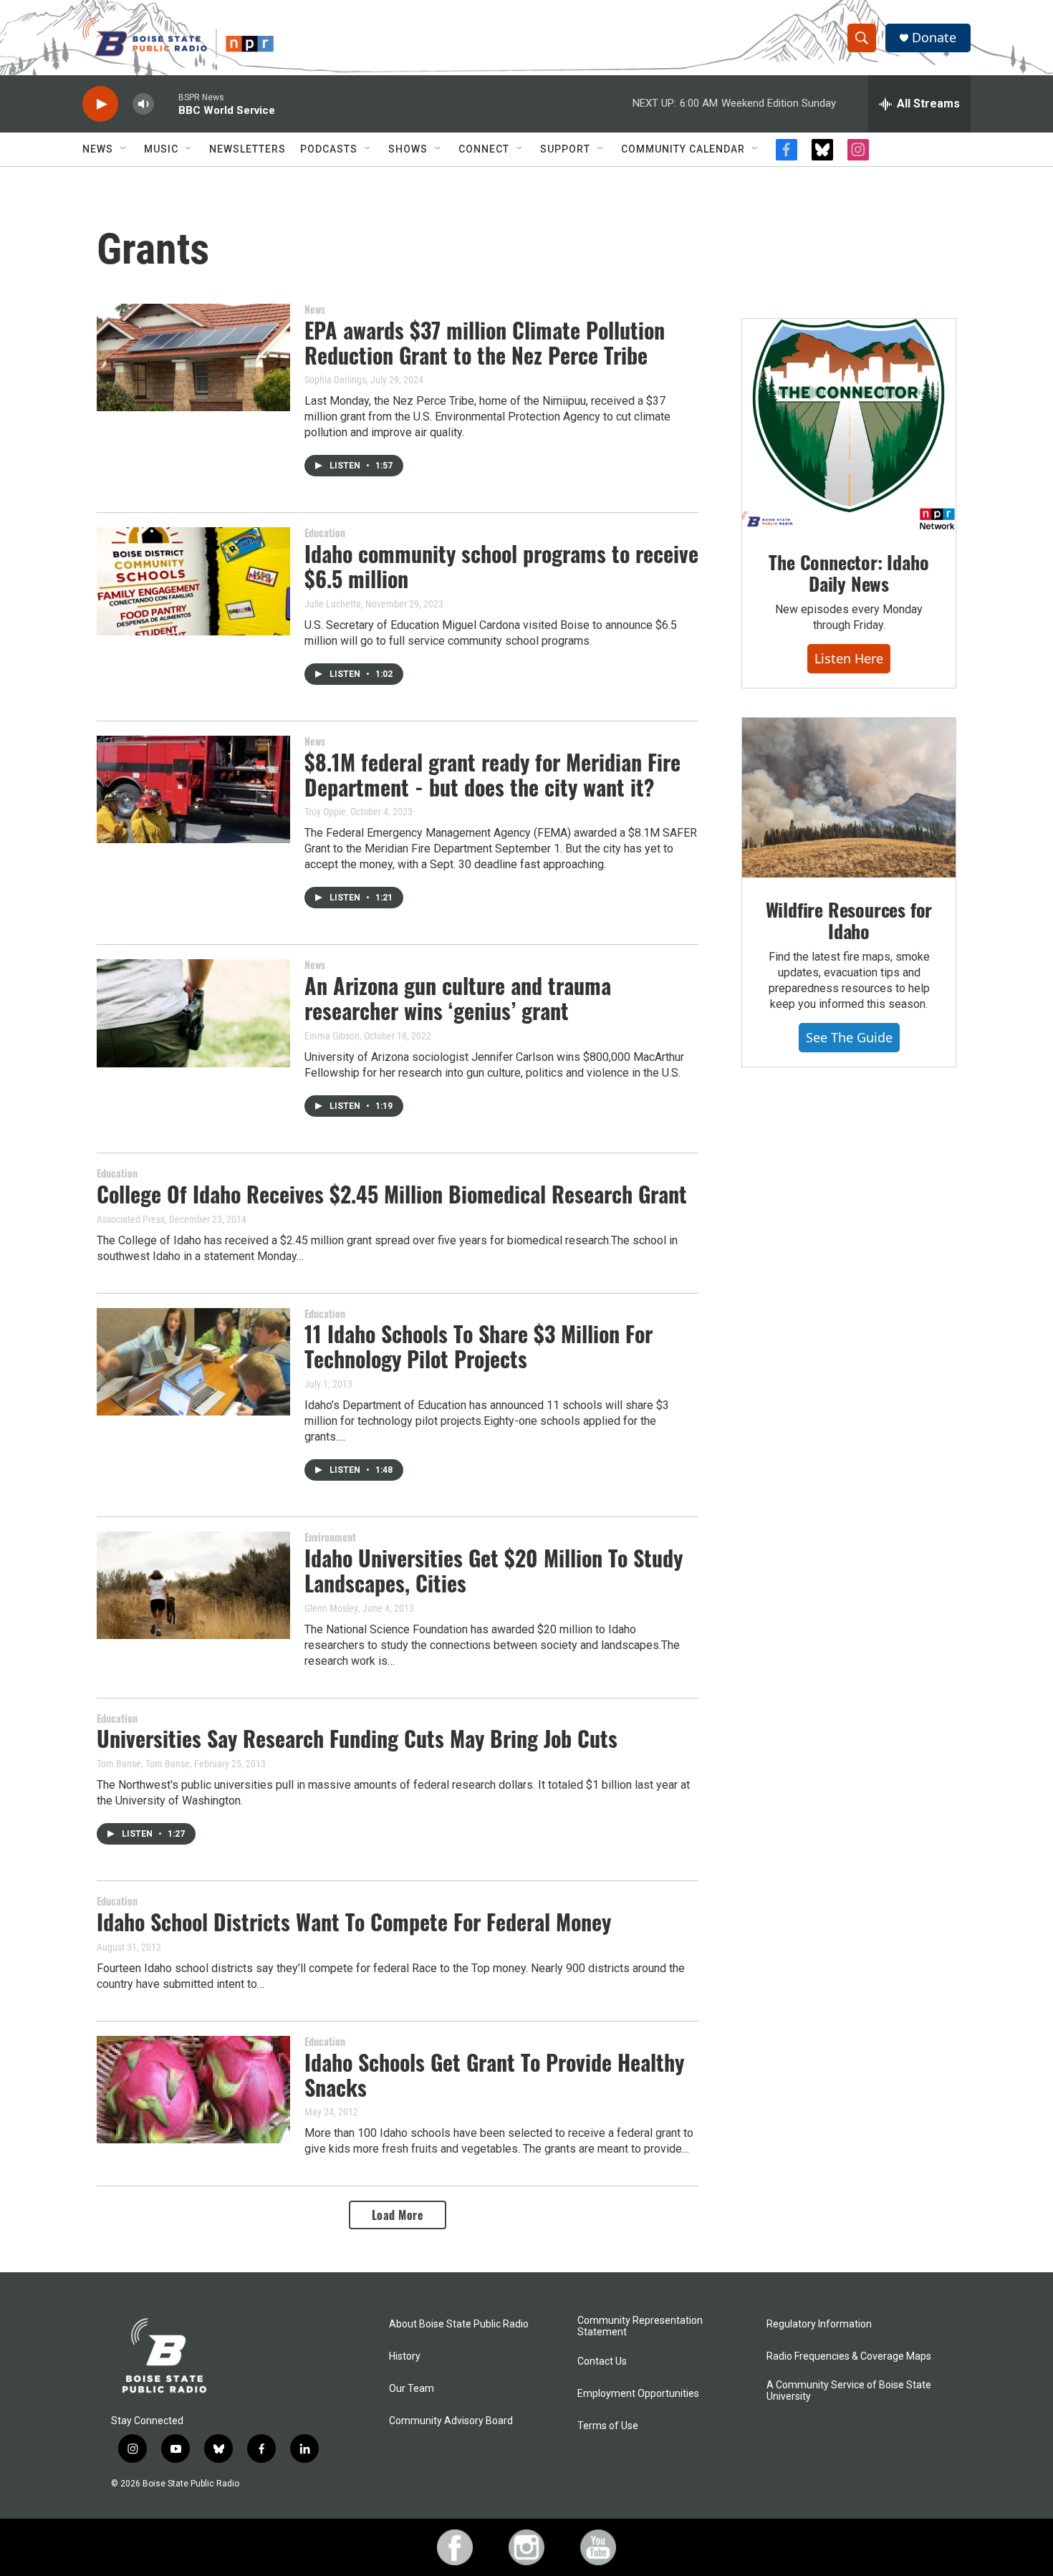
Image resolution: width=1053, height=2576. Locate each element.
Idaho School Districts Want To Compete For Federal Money (354, 1922)
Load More (398, 2215)
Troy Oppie (325, 812)
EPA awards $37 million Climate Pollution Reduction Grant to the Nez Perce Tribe (485, 342)
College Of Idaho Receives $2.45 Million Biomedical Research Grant (392, 1194)
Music (161, 149)
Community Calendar (683, 149)
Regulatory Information (819, 2324)
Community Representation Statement (640, 2326)
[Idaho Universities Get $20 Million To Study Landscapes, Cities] (193, 1585)
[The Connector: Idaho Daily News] (849, 425)
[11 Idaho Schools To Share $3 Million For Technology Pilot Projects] (193, 1362)
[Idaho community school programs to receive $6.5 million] (193, 581)
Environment (330, 1537)
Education (325, 533)
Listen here (849, 658)
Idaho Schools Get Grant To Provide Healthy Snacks (494, 2075)
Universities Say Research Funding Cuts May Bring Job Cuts (357, 1738)
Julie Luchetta (333, 604)
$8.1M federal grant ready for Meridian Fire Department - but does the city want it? (492, 774)
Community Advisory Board (451, 2421)
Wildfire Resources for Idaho (849, 920)
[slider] (166, 104)
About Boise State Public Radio (459, 2324)
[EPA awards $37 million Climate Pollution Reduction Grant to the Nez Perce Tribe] (193, 357)
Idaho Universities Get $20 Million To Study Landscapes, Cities (494, 1570)
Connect (484, 149)
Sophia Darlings (335, 380)
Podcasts (329, 149)
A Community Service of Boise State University (849, 2391)
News (98, 149)
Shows (408, 149)
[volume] (143, 104)
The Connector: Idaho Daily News (848, 573)
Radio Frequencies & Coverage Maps (849, 2356)
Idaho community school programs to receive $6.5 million (501, 566)
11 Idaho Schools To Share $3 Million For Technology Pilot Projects (479, 1346)
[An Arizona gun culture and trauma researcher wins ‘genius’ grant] (193, 1013)
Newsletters (247, 149)
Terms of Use (608, 2426)
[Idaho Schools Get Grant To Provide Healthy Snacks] (193, 2090)
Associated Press (131, 1219)
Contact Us (602, 2361)
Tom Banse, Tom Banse (143, 1764)
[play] (100, 104)
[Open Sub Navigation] (124, 149)
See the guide (849, 1037)
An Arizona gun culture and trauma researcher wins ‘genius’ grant (458, 998)
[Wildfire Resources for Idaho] (849, 798)
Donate (934, 38)
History (405, 2356)
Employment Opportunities (638, 2394)
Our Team (412, 2389)
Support (565, 149)
